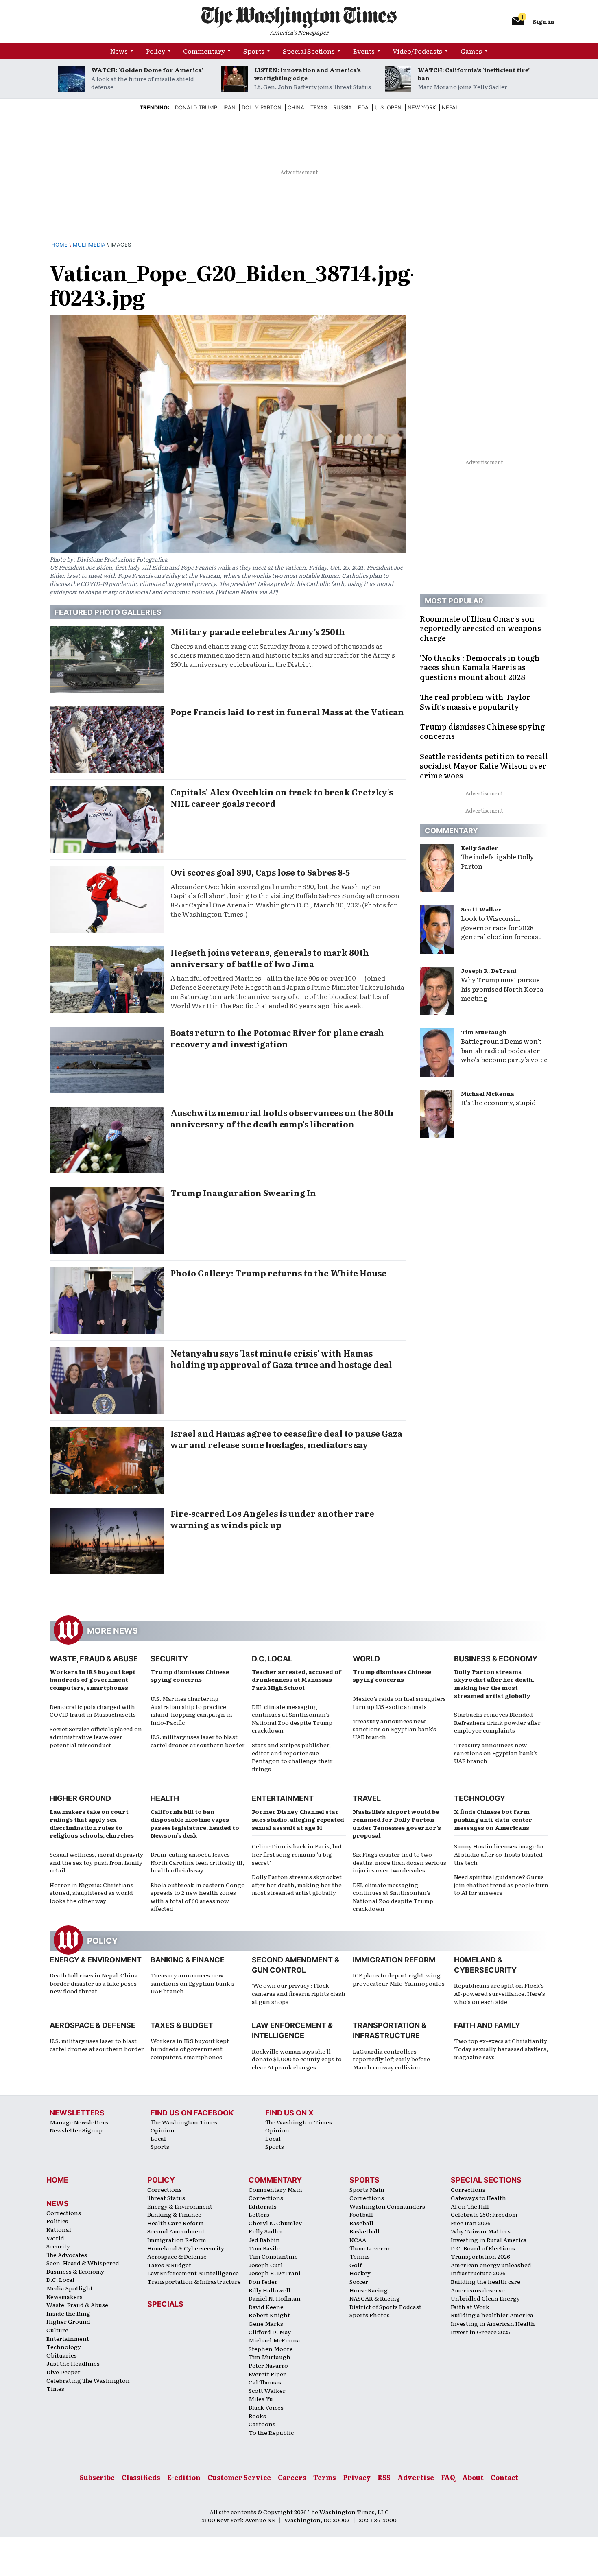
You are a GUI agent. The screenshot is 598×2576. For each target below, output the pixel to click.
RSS (384, 2477)
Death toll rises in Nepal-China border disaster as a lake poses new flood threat (94, 1983)
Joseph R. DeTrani (489, 970)
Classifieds (141, 2477)
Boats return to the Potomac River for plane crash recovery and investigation (277, 1038)
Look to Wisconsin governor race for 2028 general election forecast (501, 927)
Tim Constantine (273, 2256)
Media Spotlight (70, 2288)
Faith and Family (487, 2025)
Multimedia (89, 245)
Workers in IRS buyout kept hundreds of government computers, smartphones (93, 1679)
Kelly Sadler (480, 848)
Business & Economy (496, 1659)
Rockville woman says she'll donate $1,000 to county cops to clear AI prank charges (297, 2059)
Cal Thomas (265, 2382)
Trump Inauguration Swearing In (243, 1193)
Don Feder (263, 2281)
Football (361, 2214)
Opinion (163, 2130)
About (473, 2477)
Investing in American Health (493, 2323)
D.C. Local (272, 1659)
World (366, 1659)
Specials (165, 2304)
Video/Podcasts (417, 51)
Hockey (360, 2273)
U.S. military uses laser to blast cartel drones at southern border (198, 1741)
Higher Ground (80, 1798)
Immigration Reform (394, 1960)
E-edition (184, 2477)
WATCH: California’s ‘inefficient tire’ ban (474, 74)
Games (471, 51)
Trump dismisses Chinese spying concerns (190, 1676)
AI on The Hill (470, 2206)
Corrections (64, 2213)
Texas (319, 107)
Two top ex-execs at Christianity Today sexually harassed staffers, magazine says (501, 2048)
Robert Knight (269, 2315)
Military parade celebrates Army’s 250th (258, 631)
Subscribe (97, 2477)
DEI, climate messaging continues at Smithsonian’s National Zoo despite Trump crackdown (292, 1718)
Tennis (360, 2256)
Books (257, 2416)
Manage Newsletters (79, 2122)
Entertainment (283, 1798)
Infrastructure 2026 (478, 2273)
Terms (325, 2477)
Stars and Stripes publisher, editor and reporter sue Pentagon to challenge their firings (292, 1757)
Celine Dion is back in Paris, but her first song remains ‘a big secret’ (297, 1854)
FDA (363, 107)
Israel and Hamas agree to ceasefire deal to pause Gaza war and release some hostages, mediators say (286, 1439)
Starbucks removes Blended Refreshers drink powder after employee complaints (497, 1722)
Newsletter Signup (76, 2130)
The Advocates (67, 2255)
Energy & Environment (96, 1960)
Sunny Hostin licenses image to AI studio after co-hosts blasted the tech (499, 1854)
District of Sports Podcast (385, 2307)
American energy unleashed (491, 2265)
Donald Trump (196, 107)
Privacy (357, 2477)
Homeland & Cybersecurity (186, 2248)
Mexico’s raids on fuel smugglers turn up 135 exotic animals (399, 1702)
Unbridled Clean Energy (485, 2298)
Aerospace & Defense (93, 2025)
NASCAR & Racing (375, 2298)
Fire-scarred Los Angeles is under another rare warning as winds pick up (272, 1519)
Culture (57, 2330)
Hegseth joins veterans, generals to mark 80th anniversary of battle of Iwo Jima (270, 958)
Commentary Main (275, 2189)
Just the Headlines (73, 2363)
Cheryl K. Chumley (275, 2223)
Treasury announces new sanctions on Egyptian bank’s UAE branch (394, 1729)
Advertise (416, 2477)
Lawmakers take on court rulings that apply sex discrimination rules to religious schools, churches (92, 1823)
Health (165, 1798)
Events (364, 51)
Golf (356, 2265)
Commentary (204, 51)
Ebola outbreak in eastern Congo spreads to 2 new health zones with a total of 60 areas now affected (198, 1897)
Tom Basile (264, 2248)
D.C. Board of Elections (483, 2248)
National (59, 2229)
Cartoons (262, 2424)
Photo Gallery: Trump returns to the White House (278, 1273)
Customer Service (239, 2477)
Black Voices (266, 2407)
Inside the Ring (68, 2313)
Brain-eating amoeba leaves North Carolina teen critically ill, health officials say (197, 1862)
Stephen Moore (271, 2349)
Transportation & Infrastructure (194, 2281)
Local (158, 2138)
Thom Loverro (370, 2248)
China (296, 107)
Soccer (359, 2281)
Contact (504, 2477)
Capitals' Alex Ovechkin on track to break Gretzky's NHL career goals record (282, 797)
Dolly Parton (262, 107)
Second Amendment (176, 2231)
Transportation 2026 (480, 2256)
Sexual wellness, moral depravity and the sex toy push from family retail (96, 1862)
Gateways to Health (478, 2198)
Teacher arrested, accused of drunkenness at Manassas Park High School (297, 1679)
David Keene (266, 2307)
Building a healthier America (492, 2315)
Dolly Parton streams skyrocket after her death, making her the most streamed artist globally (494, 1683)
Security (169, 1659)
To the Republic (271, 2432)
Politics (57, 2221)
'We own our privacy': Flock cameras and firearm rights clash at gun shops (299, 1993)
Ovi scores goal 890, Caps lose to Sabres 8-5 (260, 872)
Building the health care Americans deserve (486, 2286)
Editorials (263, 2206)
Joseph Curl (266, 2265)
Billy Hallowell (270, 2290)
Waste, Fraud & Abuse (94, 1659)
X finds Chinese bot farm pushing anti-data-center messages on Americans (493, 1819)
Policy (156, 51)
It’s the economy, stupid (498, 1102)
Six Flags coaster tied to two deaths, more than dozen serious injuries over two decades (399, 1862)
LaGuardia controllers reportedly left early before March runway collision (391, 2059)
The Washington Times (184, 2122)
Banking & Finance (188, 1960)
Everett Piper (267, 2374)
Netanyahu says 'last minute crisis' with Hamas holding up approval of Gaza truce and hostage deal (281, 1359)
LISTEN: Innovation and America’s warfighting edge (308, 74)
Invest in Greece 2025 (480, 2332)
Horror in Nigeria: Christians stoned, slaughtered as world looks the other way (92, 1893)
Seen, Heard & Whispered (83, 2263)
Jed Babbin (264, 2240)
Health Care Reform (176, 2223)
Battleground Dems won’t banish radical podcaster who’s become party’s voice (504, 1050)
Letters (259, 2214)
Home (59, 245)
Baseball (361, 2223)
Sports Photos (370, 2315)
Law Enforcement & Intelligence (193, 2273)
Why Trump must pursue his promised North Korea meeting (502, 989)
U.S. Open (388, 107)
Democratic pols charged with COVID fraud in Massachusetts (93, 1711)
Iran (229, 107)
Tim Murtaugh (484, 1032)
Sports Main (367, 2189)
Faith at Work (470, 2307)
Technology (480, 1798)
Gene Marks (266, 2323)
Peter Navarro (268, 2365)
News (119, 51)
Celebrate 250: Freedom (484, 2214)
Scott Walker (481, 909)
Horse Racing (369, 2290)
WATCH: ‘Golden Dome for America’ (147, 70)
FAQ (448, 2477)
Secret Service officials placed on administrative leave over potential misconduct (96, 1737)
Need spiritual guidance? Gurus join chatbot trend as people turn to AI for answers (501, 1884)
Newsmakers (64, 2296)
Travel (367, 1798)
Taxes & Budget (182, 2025)
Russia (343, 107)
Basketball (364, 2231)
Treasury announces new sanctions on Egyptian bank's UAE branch (192, 1983)
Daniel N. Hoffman (275, 2298)
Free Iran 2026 (471, 2223)
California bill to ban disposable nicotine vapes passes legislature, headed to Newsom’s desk (195, 1823)
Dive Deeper (63, 2372)
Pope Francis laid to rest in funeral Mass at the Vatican (287, 712)
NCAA (358, 2240)
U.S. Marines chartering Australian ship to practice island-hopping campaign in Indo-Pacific (191, 1710)
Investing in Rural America (489, 2240)
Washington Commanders (387, 2206)
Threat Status (166, 2198)
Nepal (450, 107)
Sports (254, 51)
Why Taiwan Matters (481, 2231)
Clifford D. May (270, 2332)
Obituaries (62, 2355)
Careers (292, 2477)
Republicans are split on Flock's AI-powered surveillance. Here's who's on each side (500, 1993)
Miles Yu (261, 2399)
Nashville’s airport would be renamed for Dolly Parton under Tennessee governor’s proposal (397, 1823)
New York (422, 107)
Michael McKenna (488, 1093)
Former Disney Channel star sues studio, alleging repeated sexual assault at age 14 (298, 1819)
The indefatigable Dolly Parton (497, 861)
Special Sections (309, 51)
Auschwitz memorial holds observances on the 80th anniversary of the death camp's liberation (282, 1118)
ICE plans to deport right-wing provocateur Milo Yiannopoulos (399, 1979)
